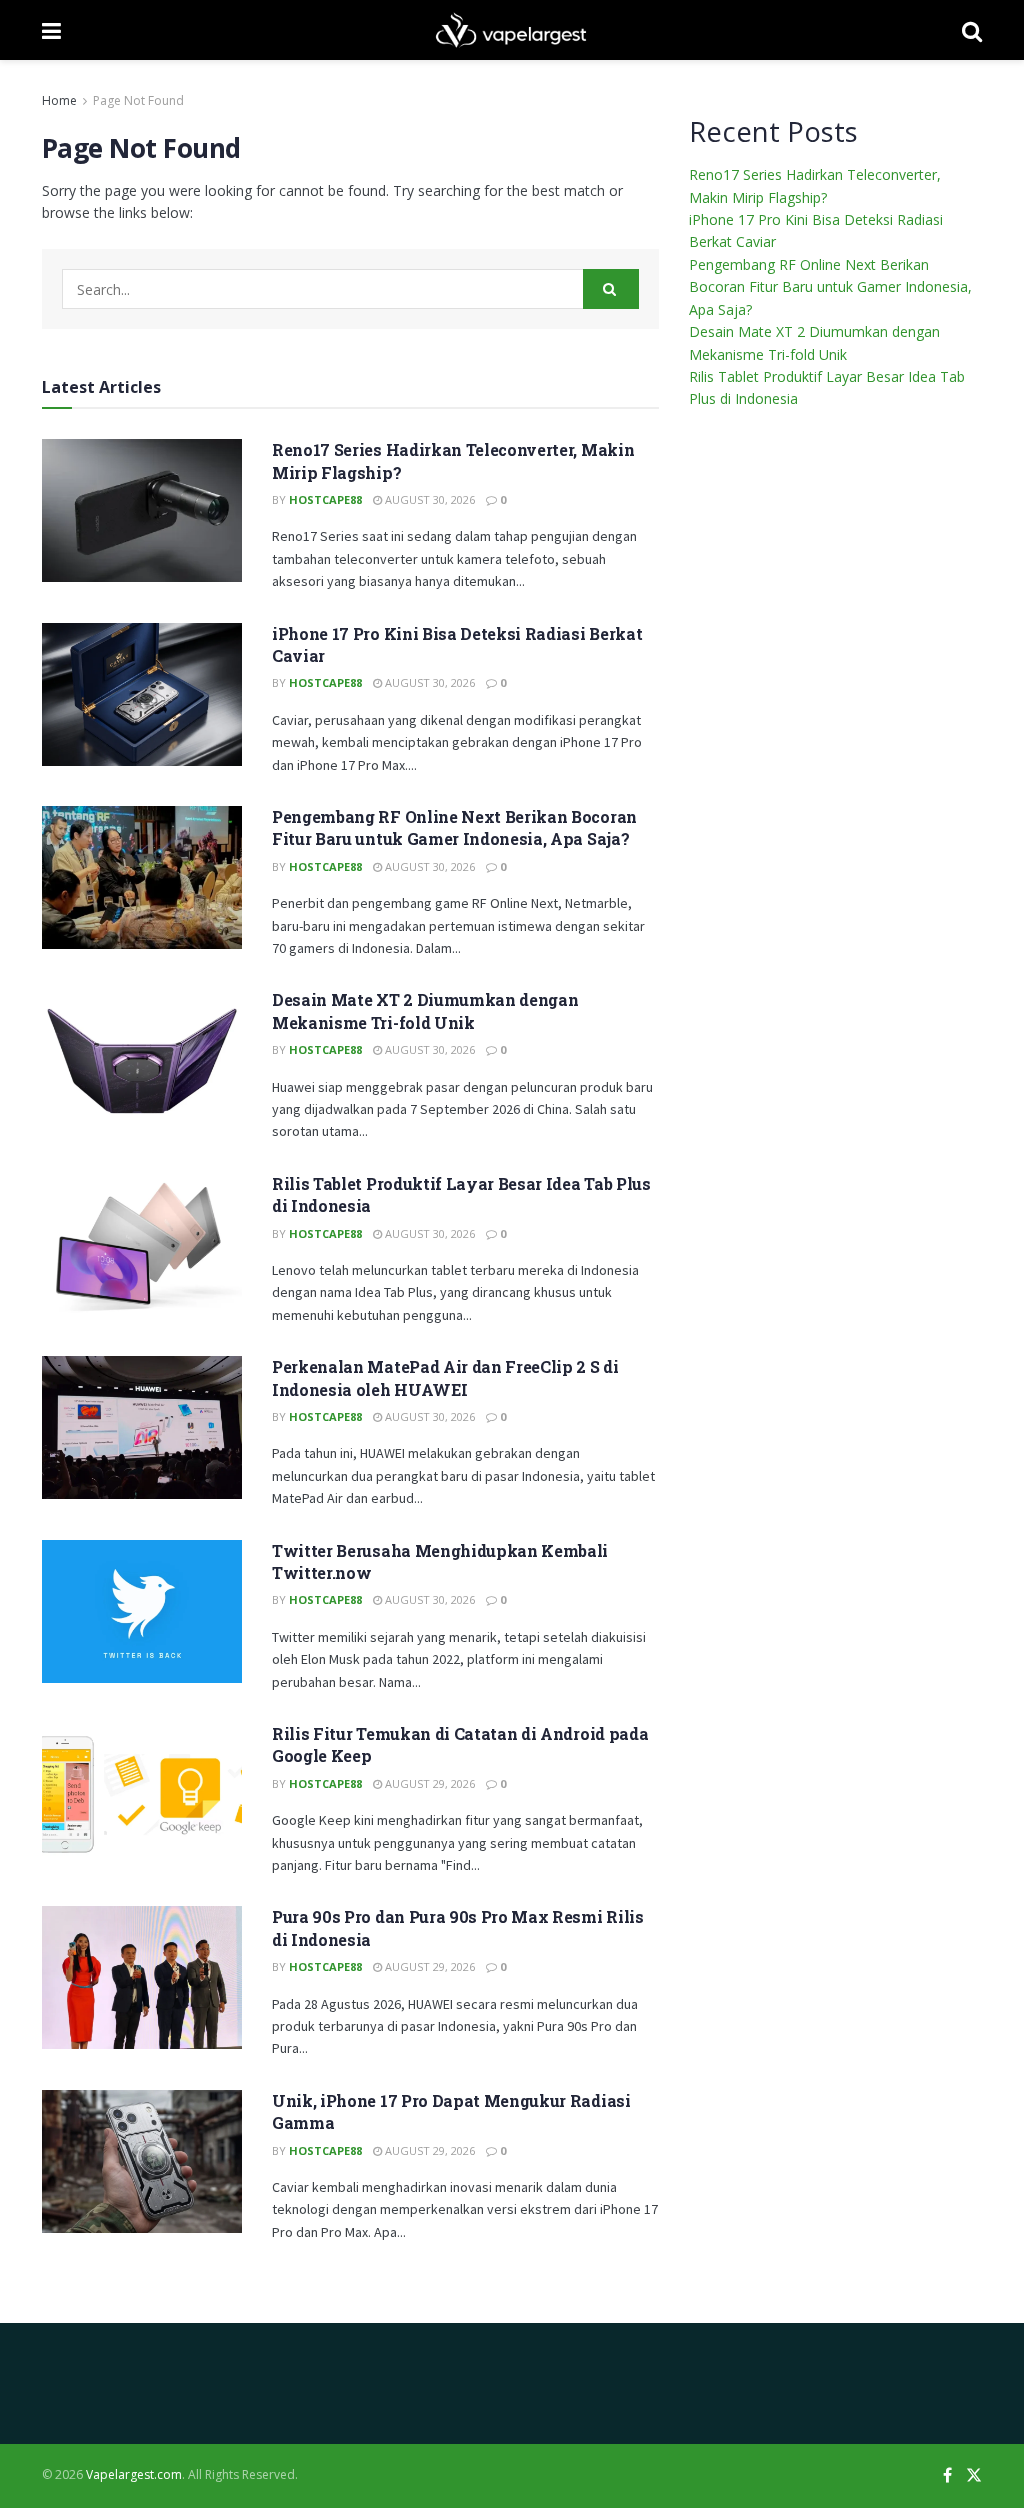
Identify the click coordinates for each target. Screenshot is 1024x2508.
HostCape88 (325, 499)
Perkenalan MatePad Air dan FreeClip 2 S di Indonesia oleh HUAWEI (445, 1377)
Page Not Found (138, 100)
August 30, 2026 (428, 499)
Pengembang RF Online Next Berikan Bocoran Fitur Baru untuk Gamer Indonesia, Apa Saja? (454, 827)
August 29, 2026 (428, 1783)
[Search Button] (611, 289)
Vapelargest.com (134, 2474)
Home (59, 100)
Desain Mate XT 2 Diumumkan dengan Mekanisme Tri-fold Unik (425, 1010)
